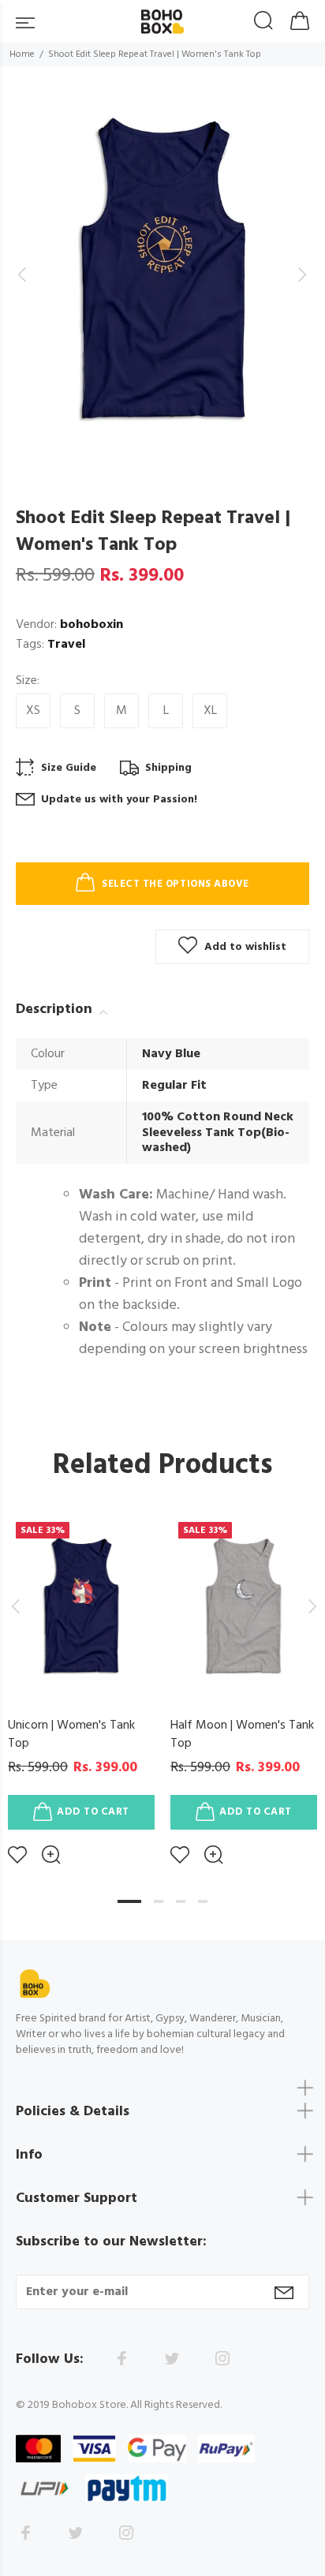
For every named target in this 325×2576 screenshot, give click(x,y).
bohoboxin (92, 625)
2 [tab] (159, 1901)
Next (310, 1606)
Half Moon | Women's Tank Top (242, 1735)
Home (22, 54)
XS (33, 711)
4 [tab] (203, 1901)
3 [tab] (181, 1901)
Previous (15, 1606)
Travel (66, 645)
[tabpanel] (81, 1677)
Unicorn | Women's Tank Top (71, 1735)
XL (210, 711)
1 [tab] (129, 1901)
